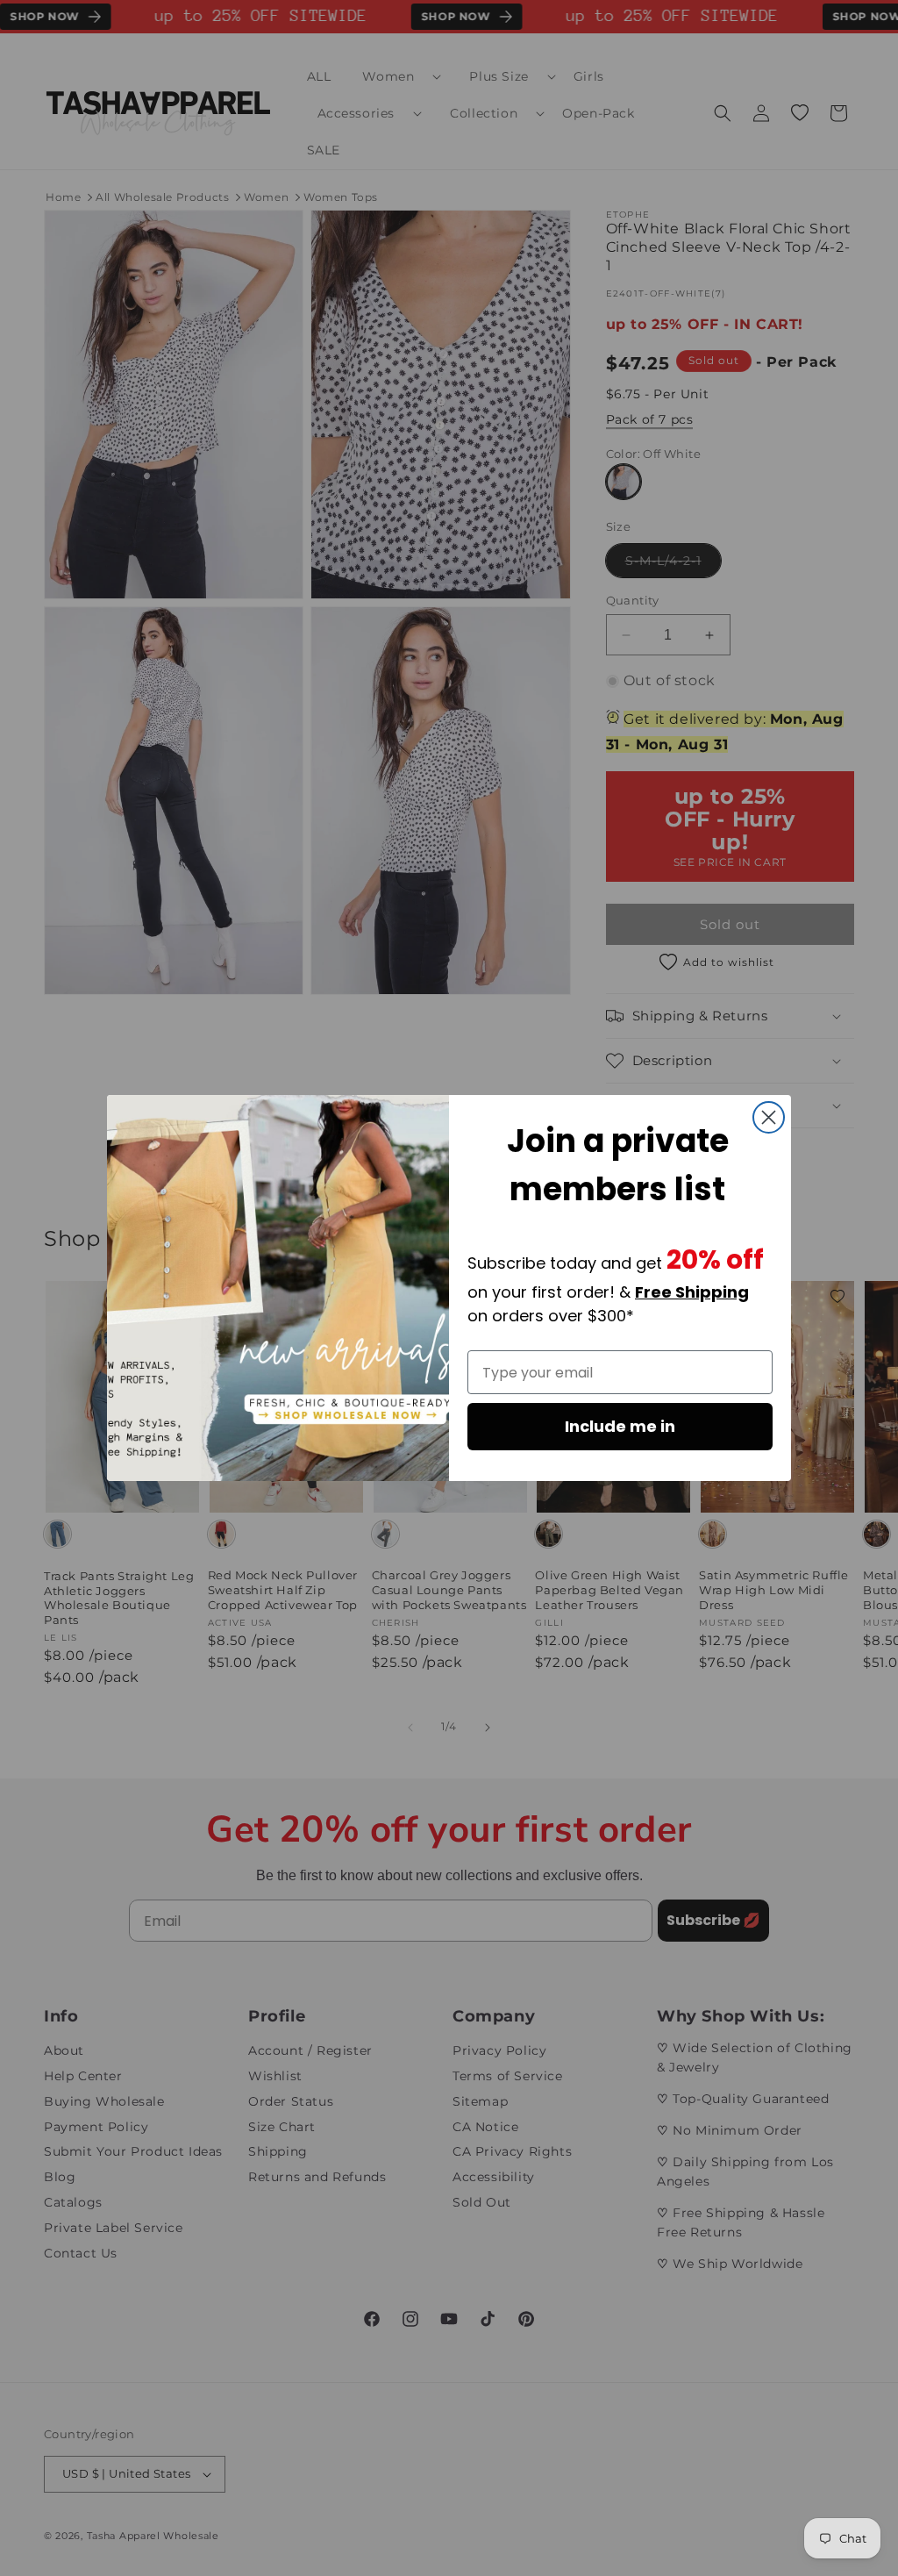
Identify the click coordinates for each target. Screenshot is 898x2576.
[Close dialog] (769, 1117)
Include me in (620, 1426)
